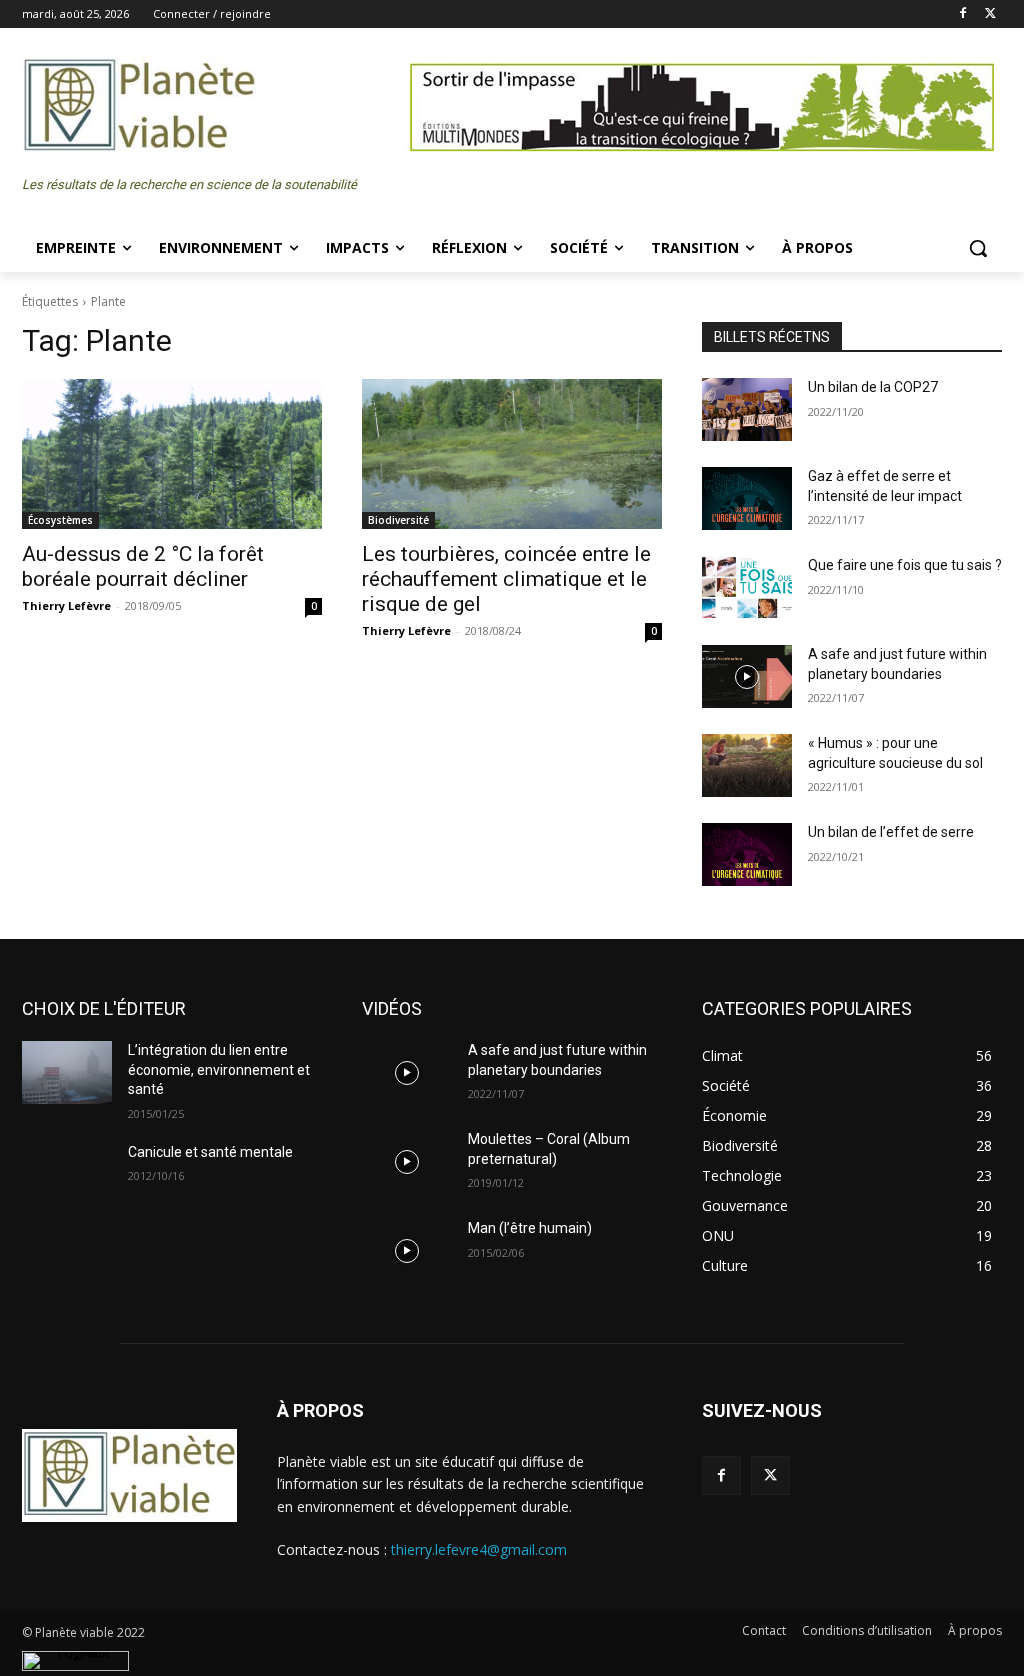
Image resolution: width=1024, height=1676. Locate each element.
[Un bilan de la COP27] (747, 409)
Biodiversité (398, 520)
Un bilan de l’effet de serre (891, 832)
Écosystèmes (60, 520)
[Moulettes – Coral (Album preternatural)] (407, 1161)
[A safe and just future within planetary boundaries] (747, 676)
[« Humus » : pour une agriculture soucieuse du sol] (747, 765)
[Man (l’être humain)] (407, 1250)
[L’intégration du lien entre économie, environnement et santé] (67, 1072)
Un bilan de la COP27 (873, 387)
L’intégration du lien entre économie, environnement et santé (219, 1069)
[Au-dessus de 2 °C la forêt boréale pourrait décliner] (172, 454)
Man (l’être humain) (530, 1228)
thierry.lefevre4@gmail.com (479, 1549)
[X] (990, 14)
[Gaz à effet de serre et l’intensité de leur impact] (747, 498)
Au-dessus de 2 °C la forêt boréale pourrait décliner (143, 566)
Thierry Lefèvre (66, 605)
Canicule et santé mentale (210, 1152)
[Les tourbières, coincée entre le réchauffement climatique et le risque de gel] (512, 454)
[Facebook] (962, 14)
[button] (978, 248)
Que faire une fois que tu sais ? (905, 565)
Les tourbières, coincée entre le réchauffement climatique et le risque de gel (506, 579)
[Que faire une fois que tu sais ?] (747, 587)
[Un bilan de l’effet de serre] (747, 854)
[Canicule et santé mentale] (67, 1174)
